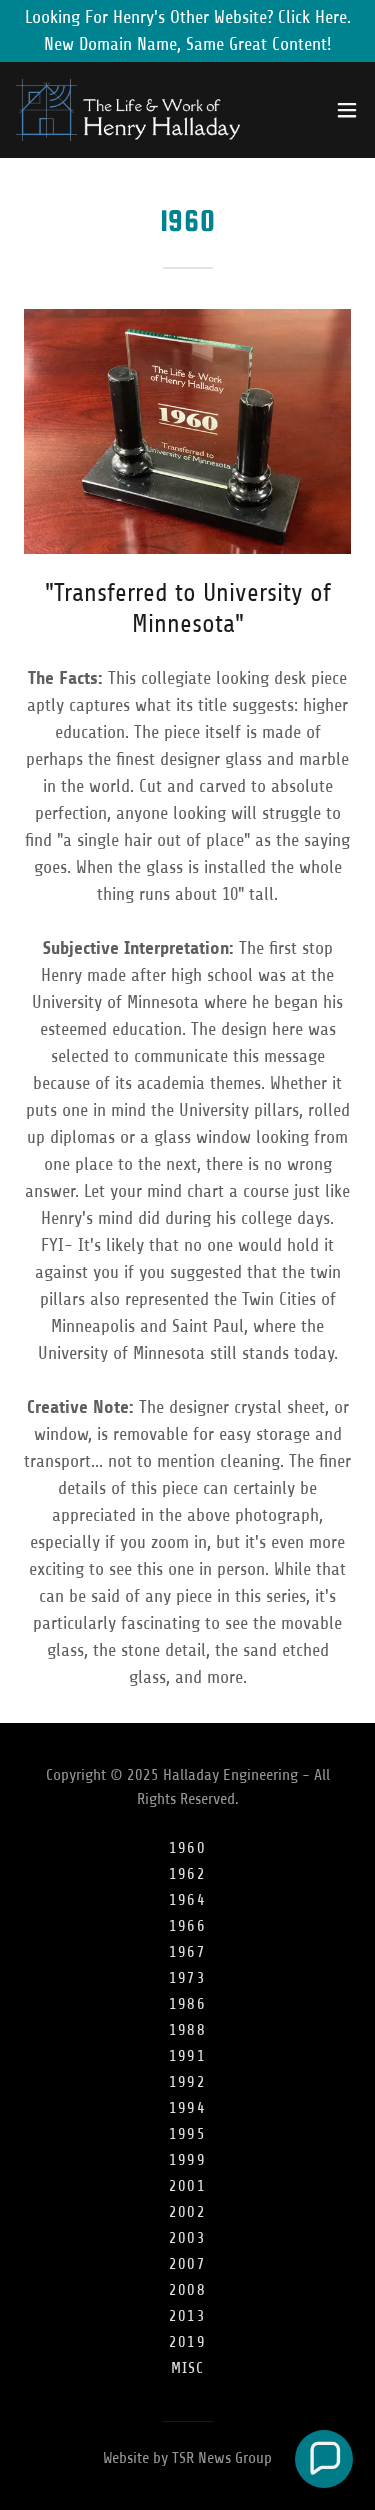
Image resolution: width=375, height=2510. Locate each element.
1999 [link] (187, 2160)
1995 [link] (187, 2134)
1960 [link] (187, 1848)
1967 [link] (187, 1952)
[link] (128, 110)
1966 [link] (187, 1926)
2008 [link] (187, 2290)
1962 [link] (187, 1874)
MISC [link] (188, 2368)
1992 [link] (187, 2082)
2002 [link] (187, 2212)
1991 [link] (187, 2056)
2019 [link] (187, 2342)
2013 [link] (187, 2316)
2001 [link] (187, 2186)
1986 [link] (187, 2004)
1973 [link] (187, 1978)
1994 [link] (187, 2108)
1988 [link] (187, 2030)
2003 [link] (187, 2238)
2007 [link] (187, 2264)
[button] (347, 110)
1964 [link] (187, 1900)
